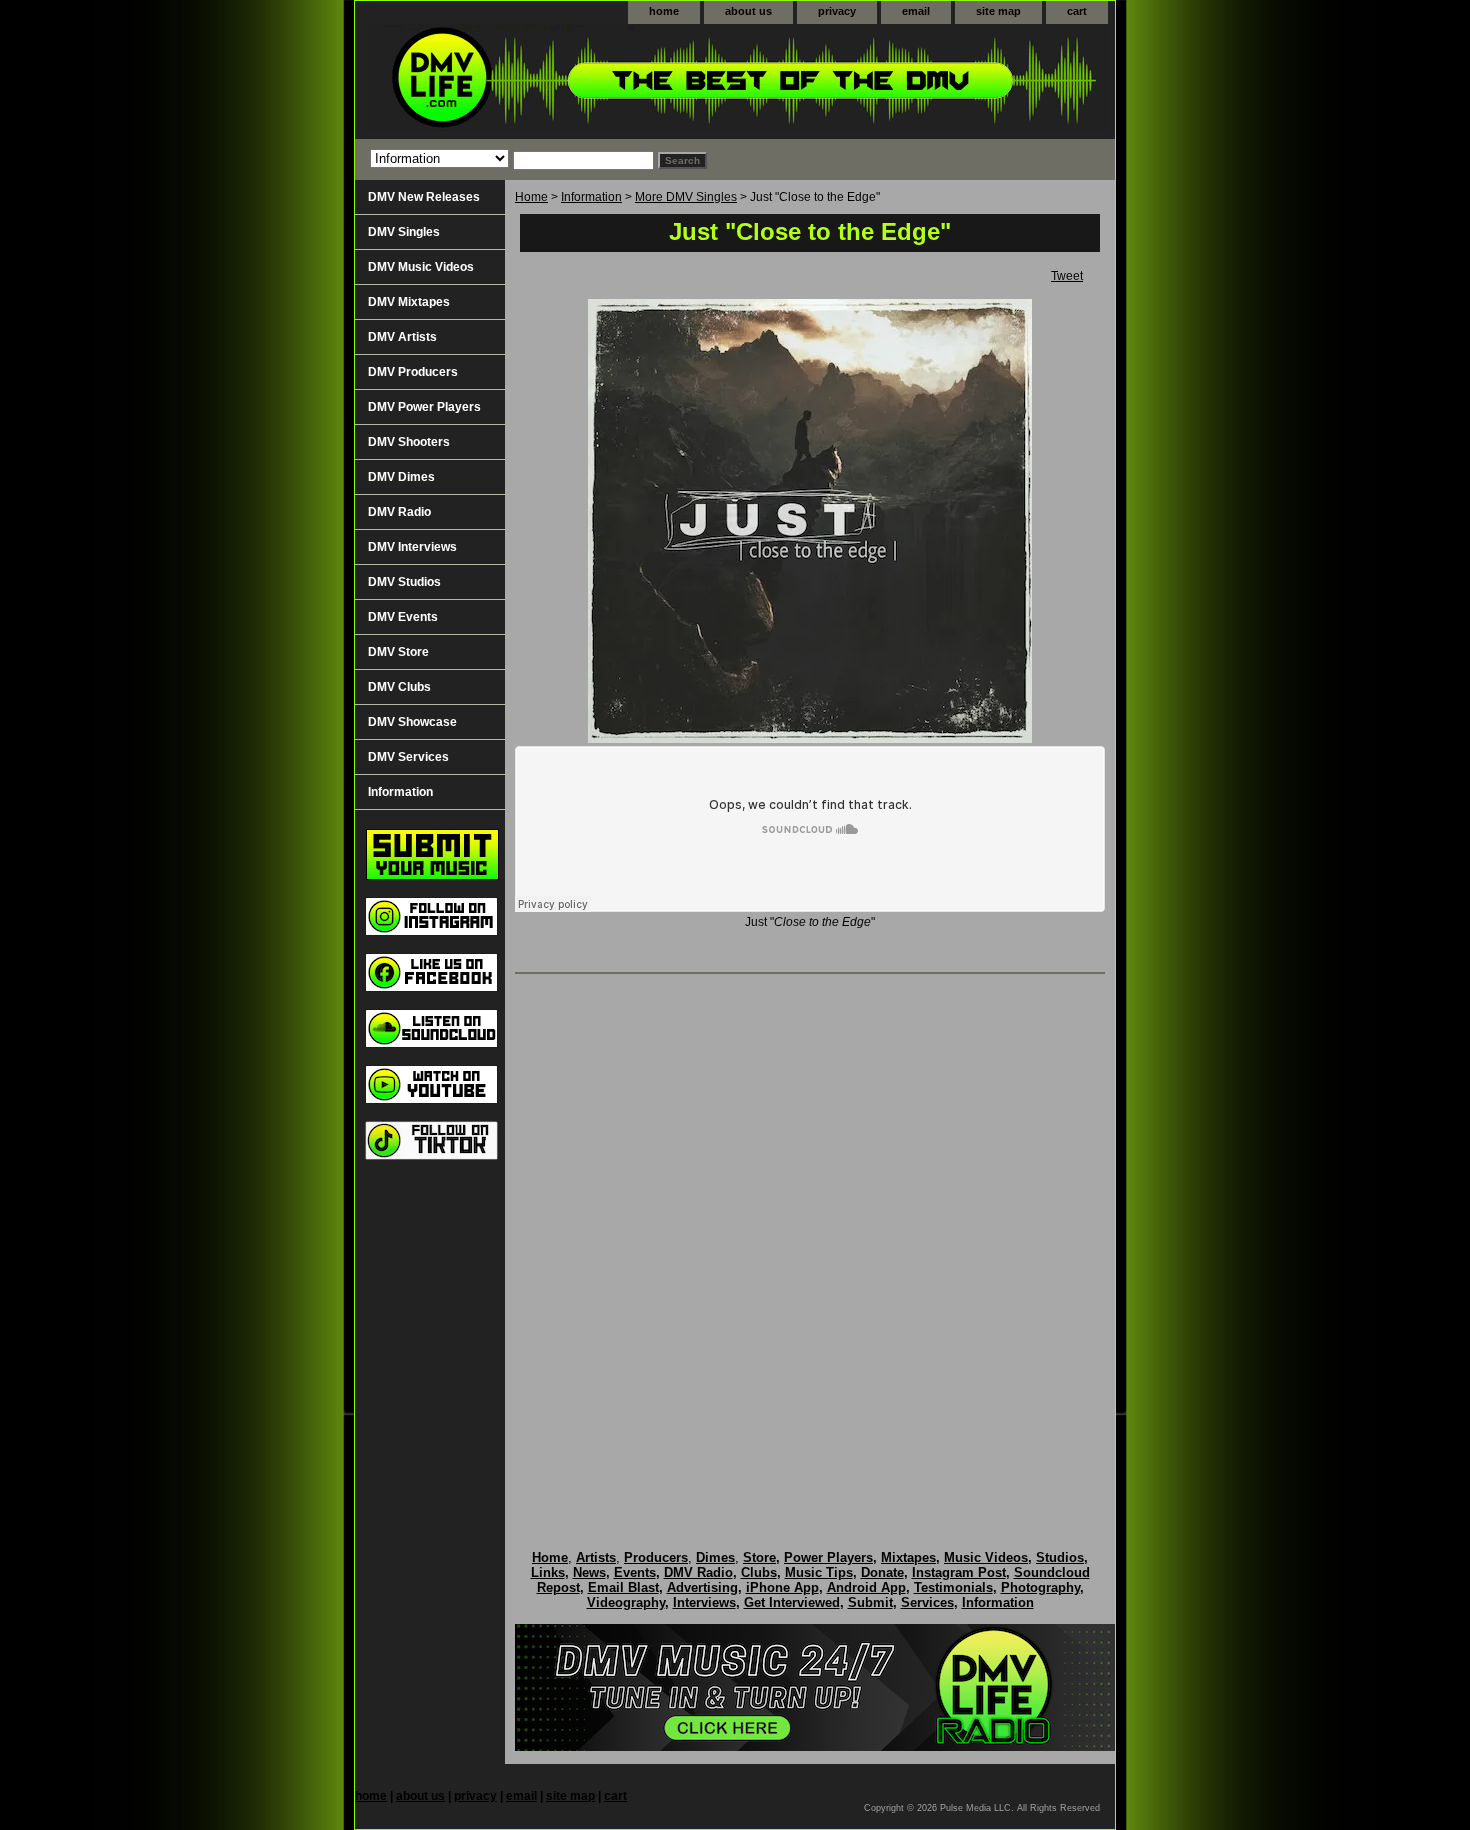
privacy (837, 11)
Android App (866, 1587)
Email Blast (623, 1587)
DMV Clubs (399, 687)
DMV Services (408, 757)
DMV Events (403, 617)
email (916, 11)
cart (1077, 11)
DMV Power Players (424, 407)
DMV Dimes (401, 477)
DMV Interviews (412, 547)
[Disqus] (810, 1241)
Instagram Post (959, 1572)
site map (998, 11)
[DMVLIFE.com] (605, 81)
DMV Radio (399, 512)
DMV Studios (404, 582)
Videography (626, 1602)
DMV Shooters (409, 442)
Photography (1040, 1587)
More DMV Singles (686, 197)
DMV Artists (402, 337)
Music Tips (819, 1572)
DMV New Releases (424, 197)
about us (748, 11)
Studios (1060, 1557)
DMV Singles (404, 232)
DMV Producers (413, 372)
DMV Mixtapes (409, 302)
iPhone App (782, 1587)
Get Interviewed (792, 1602)
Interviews (704, 1602)
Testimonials (953, 1587)
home (664, 11)
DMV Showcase (412, 722)
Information (591, 197)
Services (927, 1602)
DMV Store (398, 652)
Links (548, 1572)
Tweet (1067, 276)
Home (531, 197)
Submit (870, 1602)
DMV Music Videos (421, 267)
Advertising (702, 1587)
